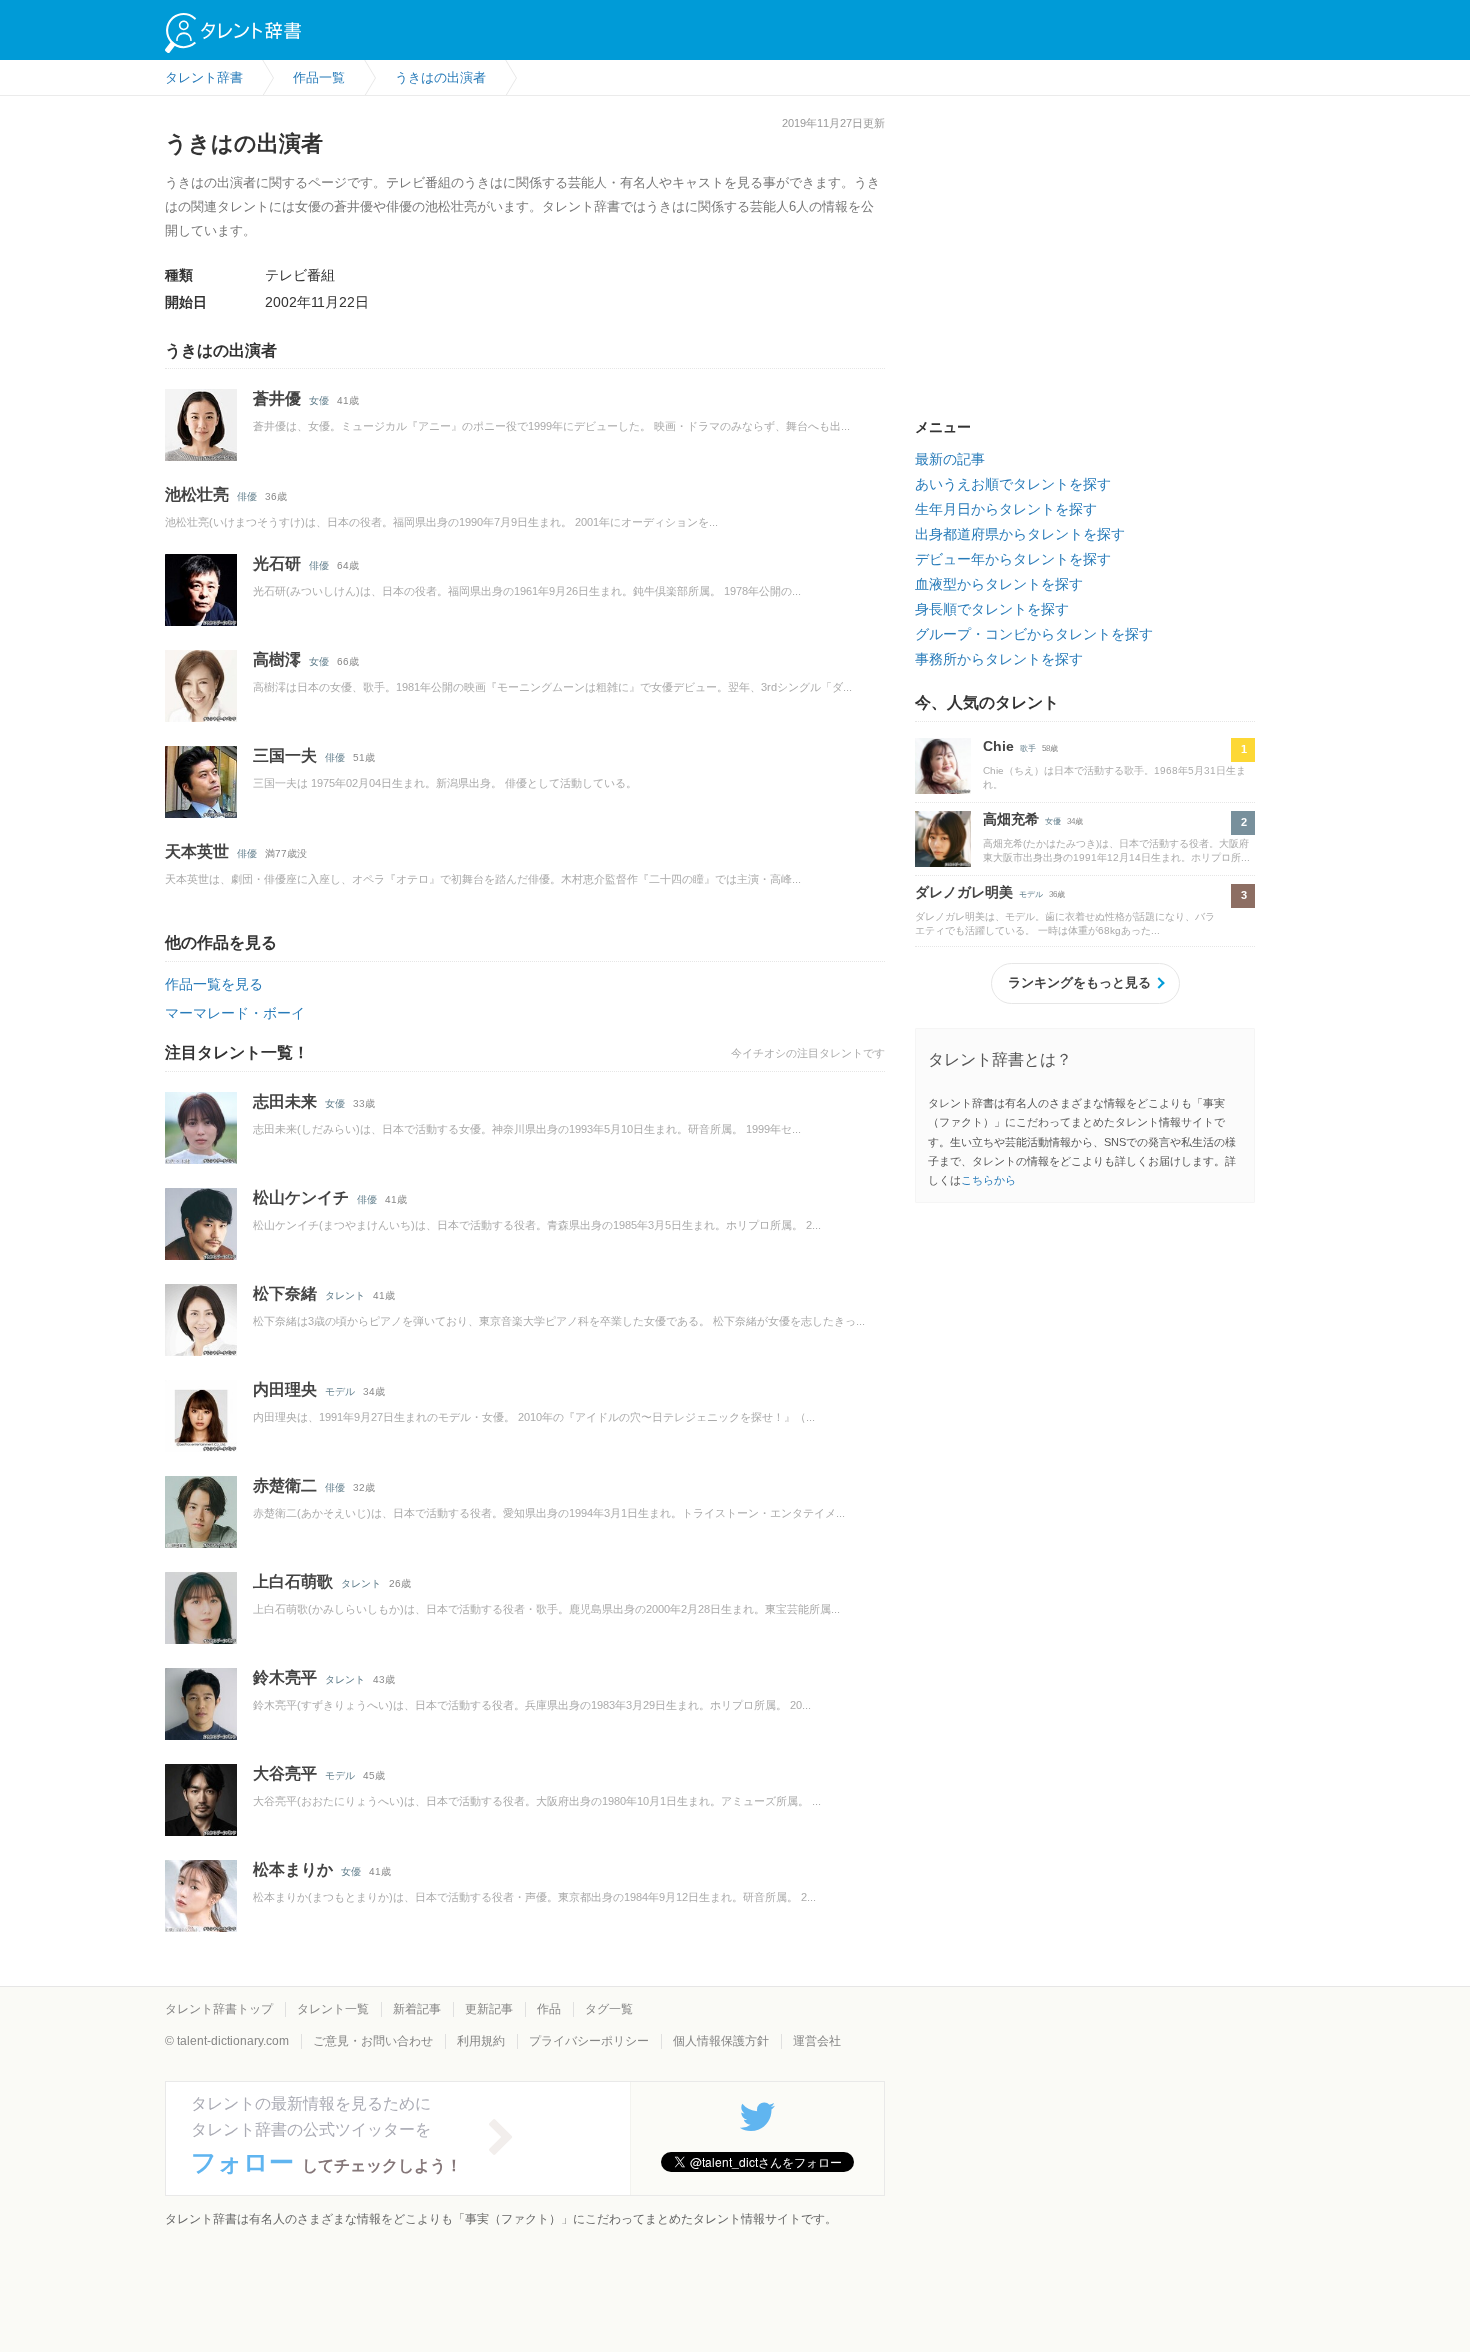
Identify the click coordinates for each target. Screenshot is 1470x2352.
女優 (319, 400)
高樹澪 (277, 659)
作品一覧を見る (214, 984)
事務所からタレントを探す (999, 659)
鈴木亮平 (285, 1677)
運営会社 (817, 2041)
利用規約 (481, 2041)
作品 (549, 2009)
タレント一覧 (333, 2009)
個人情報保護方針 (721, 2041)
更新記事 (489, 2009)
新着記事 (417, 2009)
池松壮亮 (197, 494)
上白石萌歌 (293, 1581)
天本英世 (197, 851)
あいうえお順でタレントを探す (1013, 484)
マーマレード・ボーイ (235, 1013)
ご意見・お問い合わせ (373, 2041)
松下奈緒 (285, 1293)
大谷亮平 (285, 1773)
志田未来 (285, 1101)
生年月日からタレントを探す (1006, 509)
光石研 (277, 563)
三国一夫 (285, 755)
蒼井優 (277, 398)
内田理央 (285, 1389)
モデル (340, 1391)
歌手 (1028, 748)
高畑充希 (1011, 819)
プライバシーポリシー (589, 2041)
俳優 (247, 496)
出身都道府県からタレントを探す (1020, 534)
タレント (345, 1295)
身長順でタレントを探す (992, 609)
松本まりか (293, 1869)
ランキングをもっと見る (1079, 982)
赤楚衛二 (285, 1485)
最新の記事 (950, 459)
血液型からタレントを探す (999, 584)
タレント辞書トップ (219, 2009)
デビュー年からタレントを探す (1013, 559)
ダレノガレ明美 (964, 892)
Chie (998, 746)
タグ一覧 (609, 2009)
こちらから (988, 1180)
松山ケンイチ (301, 1197)
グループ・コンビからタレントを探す (1034, 634)
